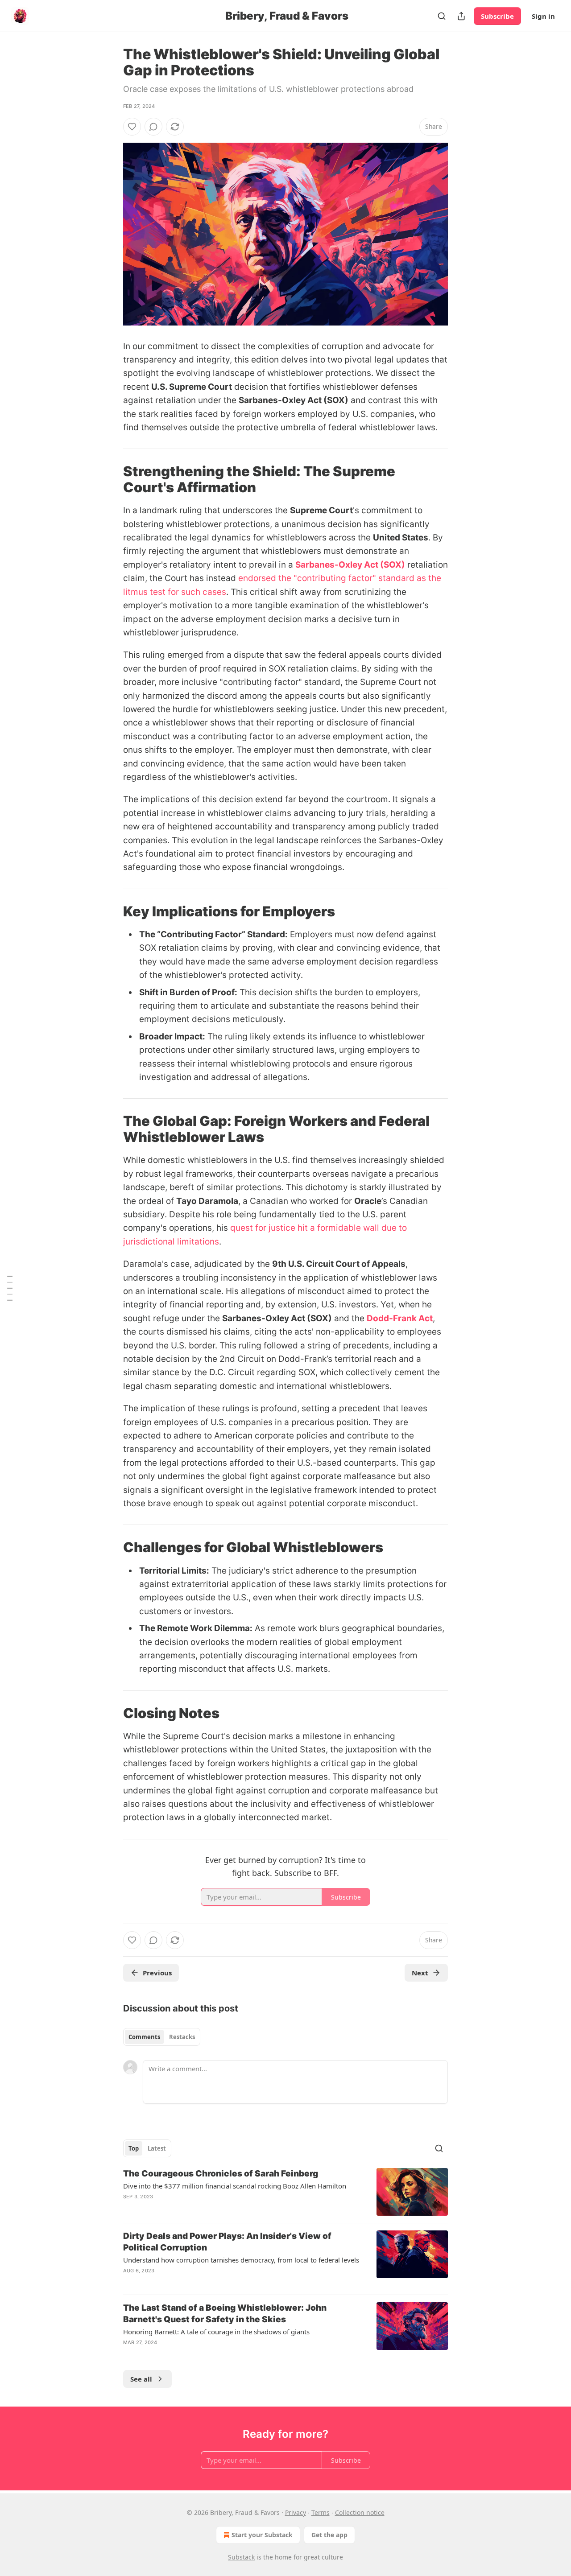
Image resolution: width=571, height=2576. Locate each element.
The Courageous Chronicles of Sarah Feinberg (221, 2174)
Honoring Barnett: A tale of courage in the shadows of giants (216, 2332)
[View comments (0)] (153, 127)
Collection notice (360, 2512)
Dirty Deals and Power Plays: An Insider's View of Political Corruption (227, 2242)
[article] (285, 2192)
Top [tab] (134, 2148)
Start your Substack (262, 2535)
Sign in (543, 16)
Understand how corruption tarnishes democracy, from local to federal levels (241, 2260)
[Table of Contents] (10, 1288)
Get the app (329, 2535)
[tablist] (162, 2037)
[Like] (132, 127)
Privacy (296, 2512)
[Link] (111, 479)
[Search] (442, 16)
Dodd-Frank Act (400, 1318)
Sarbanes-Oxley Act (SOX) (350, 565)
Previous (157, 1973)
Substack (241, 2557)
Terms (321, 2512)
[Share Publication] (461, 16)
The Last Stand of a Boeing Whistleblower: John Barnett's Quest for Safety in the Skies (225, 2314)
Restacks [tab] (182, 2037)
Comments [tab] (144, 2037)
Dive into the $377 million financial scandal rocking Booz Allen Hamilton (235, 2186)
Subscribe (497, 16)
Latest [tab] (157, 2148)
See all (141, 2379)
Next (420, 1973)
